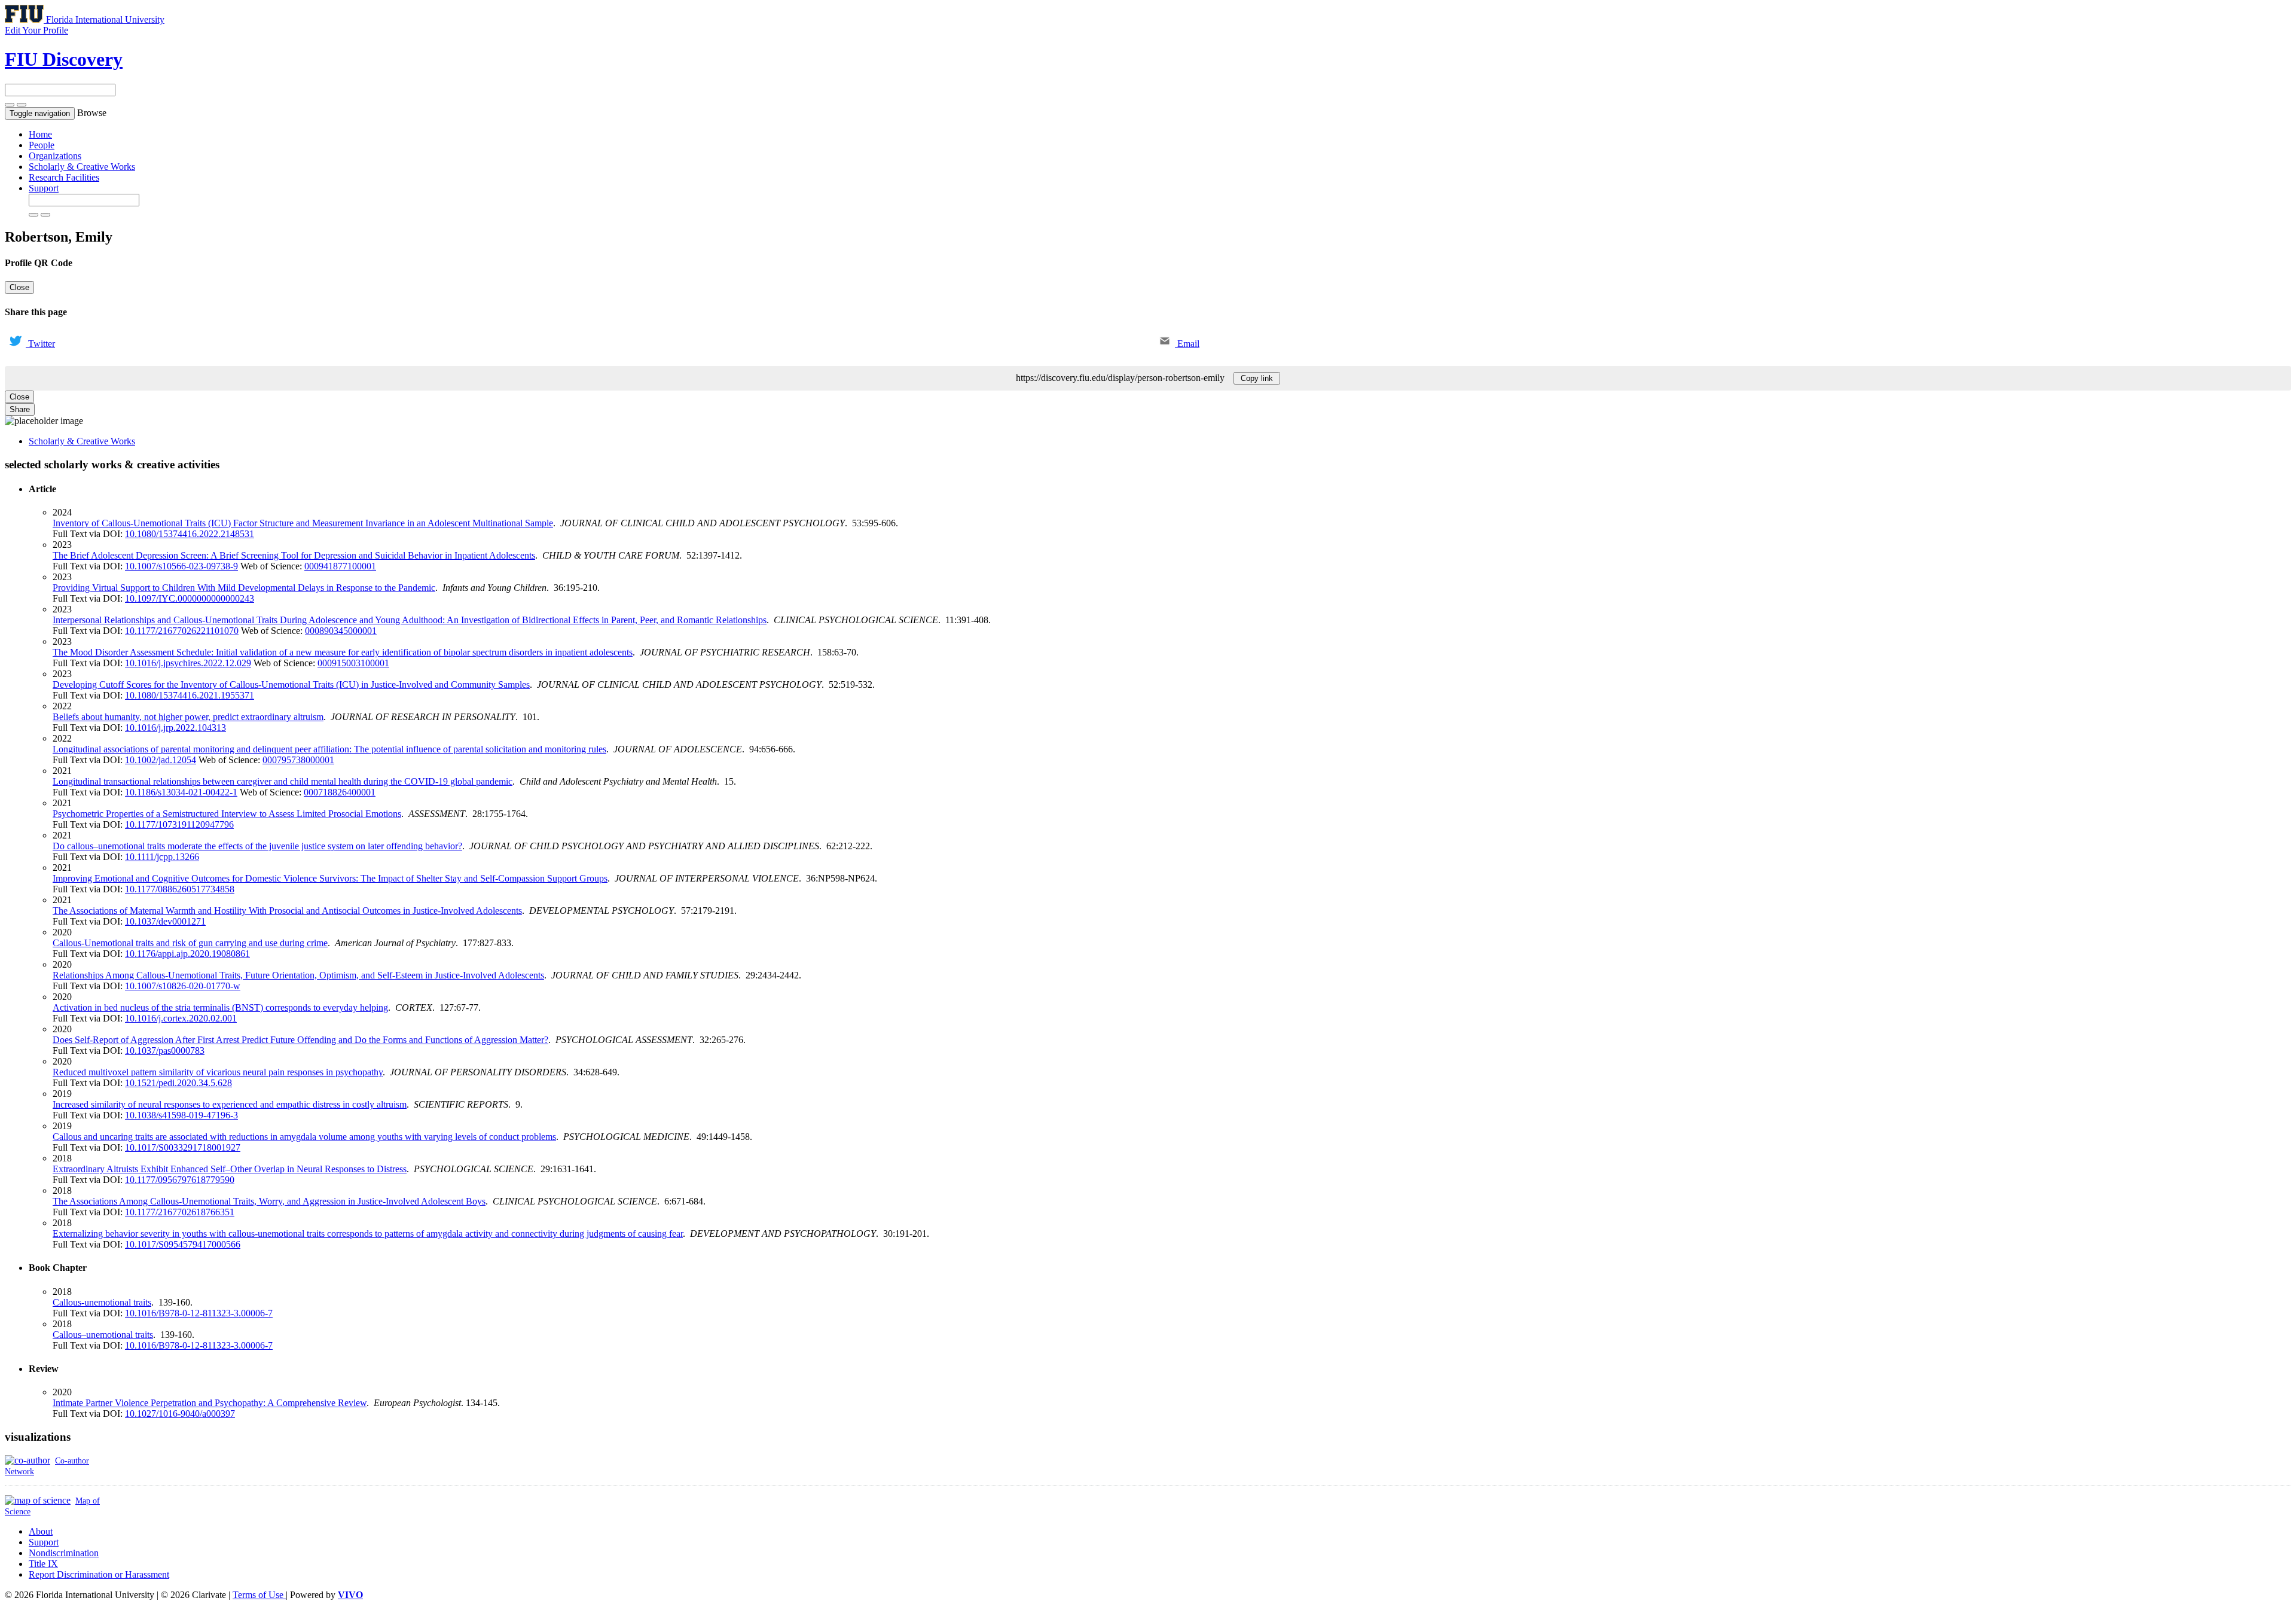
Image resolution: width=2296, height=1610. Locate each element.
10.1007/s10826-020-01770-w (183, 986)
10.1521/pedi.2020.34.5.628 (178, 1083)
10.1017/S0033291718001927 (183, 1147)
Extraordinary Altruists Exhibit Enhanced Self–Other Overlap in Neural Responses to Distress (230, 1169)
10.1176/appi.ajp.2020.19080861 (187, 954)
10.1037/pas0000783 (165, 1051)
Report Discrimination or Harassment (99, 1574)
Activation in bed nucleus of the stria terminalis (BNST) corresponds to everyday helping (220, 1007)
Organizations (55, 156)
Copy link (1257, 378)
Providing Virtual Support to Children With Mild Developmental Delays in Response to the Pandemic (244, 588)
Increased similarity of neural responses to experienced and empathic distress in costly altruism (230, 1104)
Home (40, 134)
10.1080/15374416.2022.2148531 (190, 534)
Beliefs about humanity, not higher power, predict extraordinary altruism (188, 717)
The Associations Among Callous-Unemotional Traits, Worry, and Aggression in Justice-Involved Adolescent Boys (269, 1201)
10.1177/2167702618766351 (180, 1212)
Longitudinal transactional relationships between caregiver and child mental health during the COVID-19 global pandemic (283, 781)
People (42, 145)
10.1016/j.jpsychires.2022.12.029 (188, 663)
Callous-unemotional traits (102, 1302)
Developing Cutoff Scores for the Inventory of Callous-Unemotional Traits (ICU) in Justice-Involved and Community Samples (291, 684)
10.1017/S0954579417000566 (183, 1244)
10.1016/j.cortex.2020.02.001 (181, 1018)
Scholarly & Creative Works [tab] (82, 441)
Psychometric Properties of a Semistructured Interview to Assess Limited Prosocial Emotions (227, 814)
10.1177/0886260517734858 (180, 889)
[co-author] (28, 1460)
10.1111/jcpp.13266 (162, 857)
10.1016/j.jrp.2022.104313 (175, 728)
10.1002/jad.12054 (161, 760)
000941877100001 (340, 566)
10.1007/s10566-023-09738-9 (181, 566)
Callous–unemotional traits (103, 1335)
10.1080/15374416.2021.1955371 (190, 695)
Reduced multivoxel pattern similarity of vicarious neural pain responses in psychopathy (218, 1072)
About (41, 1531)
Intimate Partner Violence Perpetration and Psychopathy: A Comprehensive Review (210, 1403)
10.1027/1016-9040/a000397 (180, 1414)
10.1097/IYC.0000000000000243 (190, 598)
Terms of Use (259, 1595)
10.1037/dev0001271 (165, 921)
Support (44, 188)
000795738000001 (298, 760)
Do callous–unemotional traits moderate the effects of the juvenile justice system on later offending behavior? (257, 846)
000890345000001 (341, 631)
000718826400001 (340, 792)
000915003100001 (353, 663)
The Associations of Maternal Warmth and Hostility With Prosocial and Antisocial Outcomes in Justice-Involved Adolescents (287, 911)
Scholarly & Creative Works (82, 167)
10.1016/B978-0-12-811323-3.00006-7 (199, 1313)
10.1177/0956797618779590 (180, 1180)
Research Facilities (64, 177)
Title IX (43, 1564)
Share (20, 409)
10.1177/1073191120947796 (179, 824)
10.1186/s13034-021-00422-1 (181, 792)
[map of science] (38, 1500)
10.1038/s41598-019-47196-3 (181, 1115)
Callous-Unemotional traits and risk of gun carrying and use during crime (190, 943)
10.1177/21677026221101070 (182, 631)
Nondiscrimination (64, 1553)
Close (19, 287)
